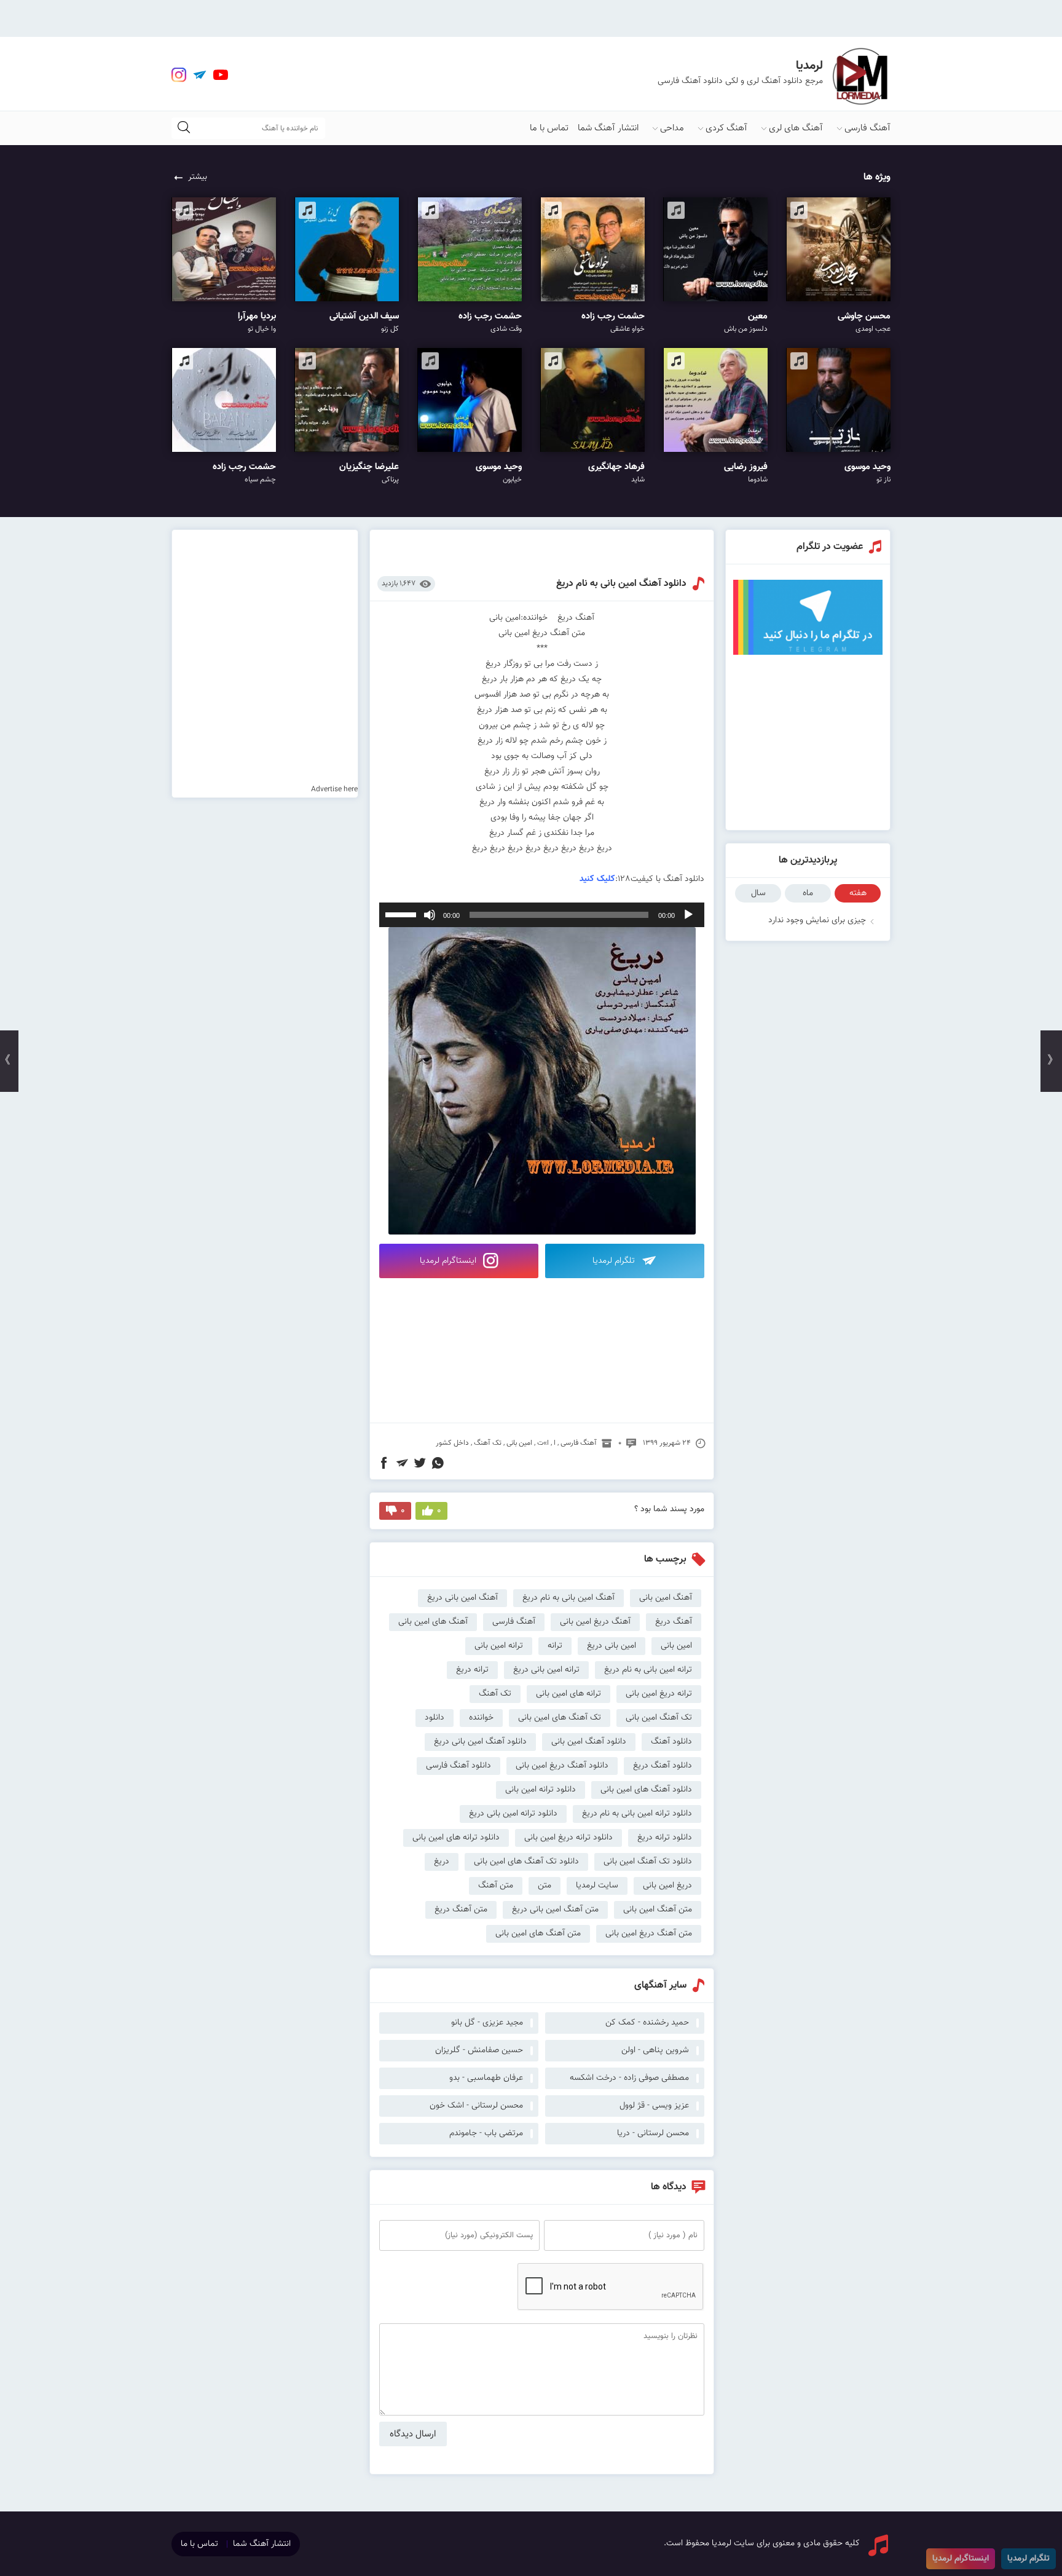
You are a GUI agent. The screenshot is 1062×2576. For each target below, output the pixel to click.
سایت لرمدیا (597, 1886)
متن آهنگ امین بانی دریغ (555, 1910)
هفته (858, 893)
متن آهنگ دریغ (461, 1910)
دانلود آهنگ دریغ (663, 1766)
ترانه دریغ (472, 1670)
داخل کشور (452, 1443)
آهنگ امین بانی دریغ (462, 1598)
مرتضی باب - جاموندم (486, 2133)
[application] (542, 915)
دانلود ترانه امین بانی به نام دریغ (637, 1814)
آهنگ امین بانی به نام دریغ (568, 1598)
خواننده (481, 1718)
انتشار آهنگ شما (608, 128)
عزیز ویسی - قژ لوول (654, 2106)
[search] (184, 128)
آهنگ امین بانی (666, 1598)
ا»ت (543, 1443)
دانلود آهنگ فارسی (458, 1766)
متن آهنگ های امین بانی (538, 1934)
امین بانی (519, 1443)
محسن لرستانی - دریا (653, 2133)
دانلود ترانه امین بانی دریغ (513, 1814)
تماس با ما (549, 128)
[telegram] (200, 75)
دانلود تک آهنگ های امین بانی (526, 1862)
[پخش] (688, 915)
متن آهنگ (496, 1886)
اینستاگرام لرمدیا (449, 1261)
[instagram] (179, 75)
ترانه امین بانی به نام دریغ (648, 1670)
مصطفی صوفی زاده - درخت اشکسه (629, 2078)
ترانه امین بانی (499, 1646)
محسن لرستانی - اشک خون (476, 2106)
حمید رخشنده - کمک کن (647, 2023)
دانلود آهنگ (671, 1742)
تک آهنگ (488, 1443)
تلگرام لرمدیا (615, 1261)
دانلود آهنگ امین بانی (589, 1742)
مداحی (672, 128)
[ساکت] (430, 915)
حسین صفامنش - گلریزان (479, 2050)
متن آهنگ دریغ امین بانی (649, 1934)
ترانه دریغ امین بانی (659, 1694)
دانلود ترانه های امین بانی (456, 1838)
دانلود (435, 1718)
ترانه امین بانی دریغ (546, 1670)
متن (545, 1886)
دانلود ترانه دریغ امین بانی (568, 1838)
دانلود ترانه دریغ (665, 1838)
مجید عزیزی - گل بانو (487, 2023)
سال (758, 893)
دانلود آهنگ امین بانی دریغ (480, 1742)
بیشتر (198, 177)
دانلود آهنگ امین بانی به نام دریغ (621, 584)
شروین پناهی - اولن (655, 2050)
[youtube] (221, 75)
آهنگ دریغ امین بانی (595, 1622)
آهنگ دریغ (674, 1622)
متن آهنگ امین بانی (658, 1910)
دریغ (442, 1862)
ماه (808, 893)
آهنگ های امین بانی (433, 1622)
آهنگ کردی (726, 128)
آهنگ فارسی (867, 128)
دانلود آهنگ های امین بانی (646, 1790)
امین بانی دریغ (612, 1646)
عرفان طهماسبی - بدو (486, 2078)
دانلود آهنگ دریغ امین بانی (562, 1766)
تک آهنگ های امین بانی (560, 1718)
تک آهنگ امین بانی (659, 1718)
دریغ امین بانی (667, 1886)
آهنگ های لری (796, 128)
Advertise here (334, 789)
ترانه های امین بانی (568, 1694)
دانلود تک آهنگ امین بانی (648, 1862)
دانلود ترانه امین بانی (541, 1790)
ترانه (555, 1646)
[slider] (403, 914)
